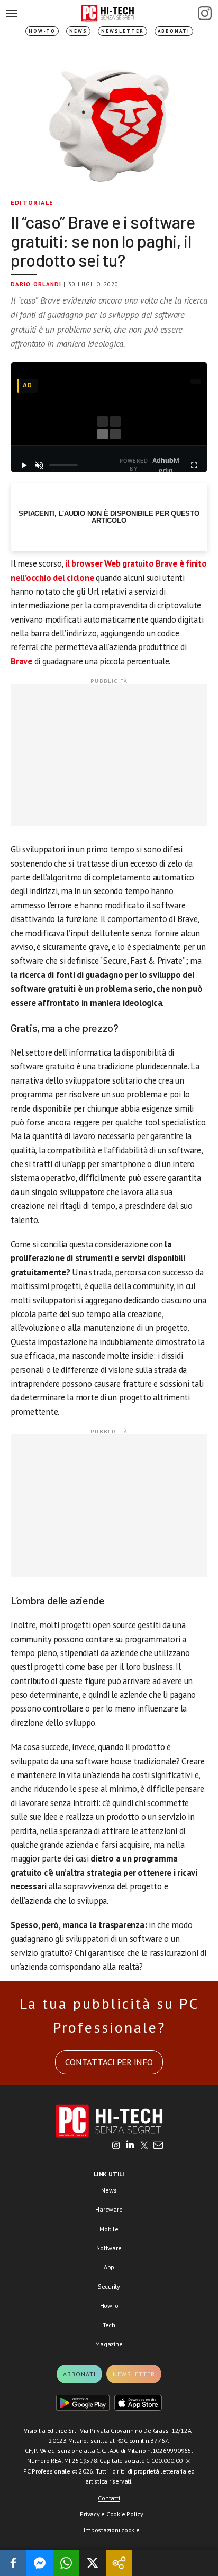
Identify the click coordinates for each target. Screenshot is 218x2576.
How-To (42, 31)
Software (109, 2248)
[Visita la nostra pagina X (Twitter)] (144, 2146)
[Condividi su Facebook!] (13, 2563)
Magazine (109, 2344)
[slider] (63, 465)
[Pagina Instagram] (205, 13)
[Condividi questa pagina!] (119, 2563)
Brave (21, 661)
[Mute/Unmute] (39, 465)
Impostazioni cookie (111, 2530)
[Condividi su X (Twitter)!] (93, 2563)
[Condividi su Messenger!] (40, 2563)
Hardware (109, 2209)
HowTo (109, 2305)
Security (109, 2286)
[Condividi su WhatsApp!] (66, 2563)
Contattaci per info (109, 2062)
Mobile (109, 2229)
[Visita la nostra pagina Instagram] (116, 2146)
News (78, 31)
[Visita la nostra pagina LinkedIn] (130, 2146)
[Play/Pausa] (24, 465)
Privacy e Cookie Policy (111, 2514)
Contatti (109, 2498)
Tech (109, 2325)
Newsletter (122, 31)
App (109, 2267)
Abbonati (174, 31)
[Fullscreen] (194, 465)
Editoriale (32, 203)
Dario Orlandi (36, 284)
